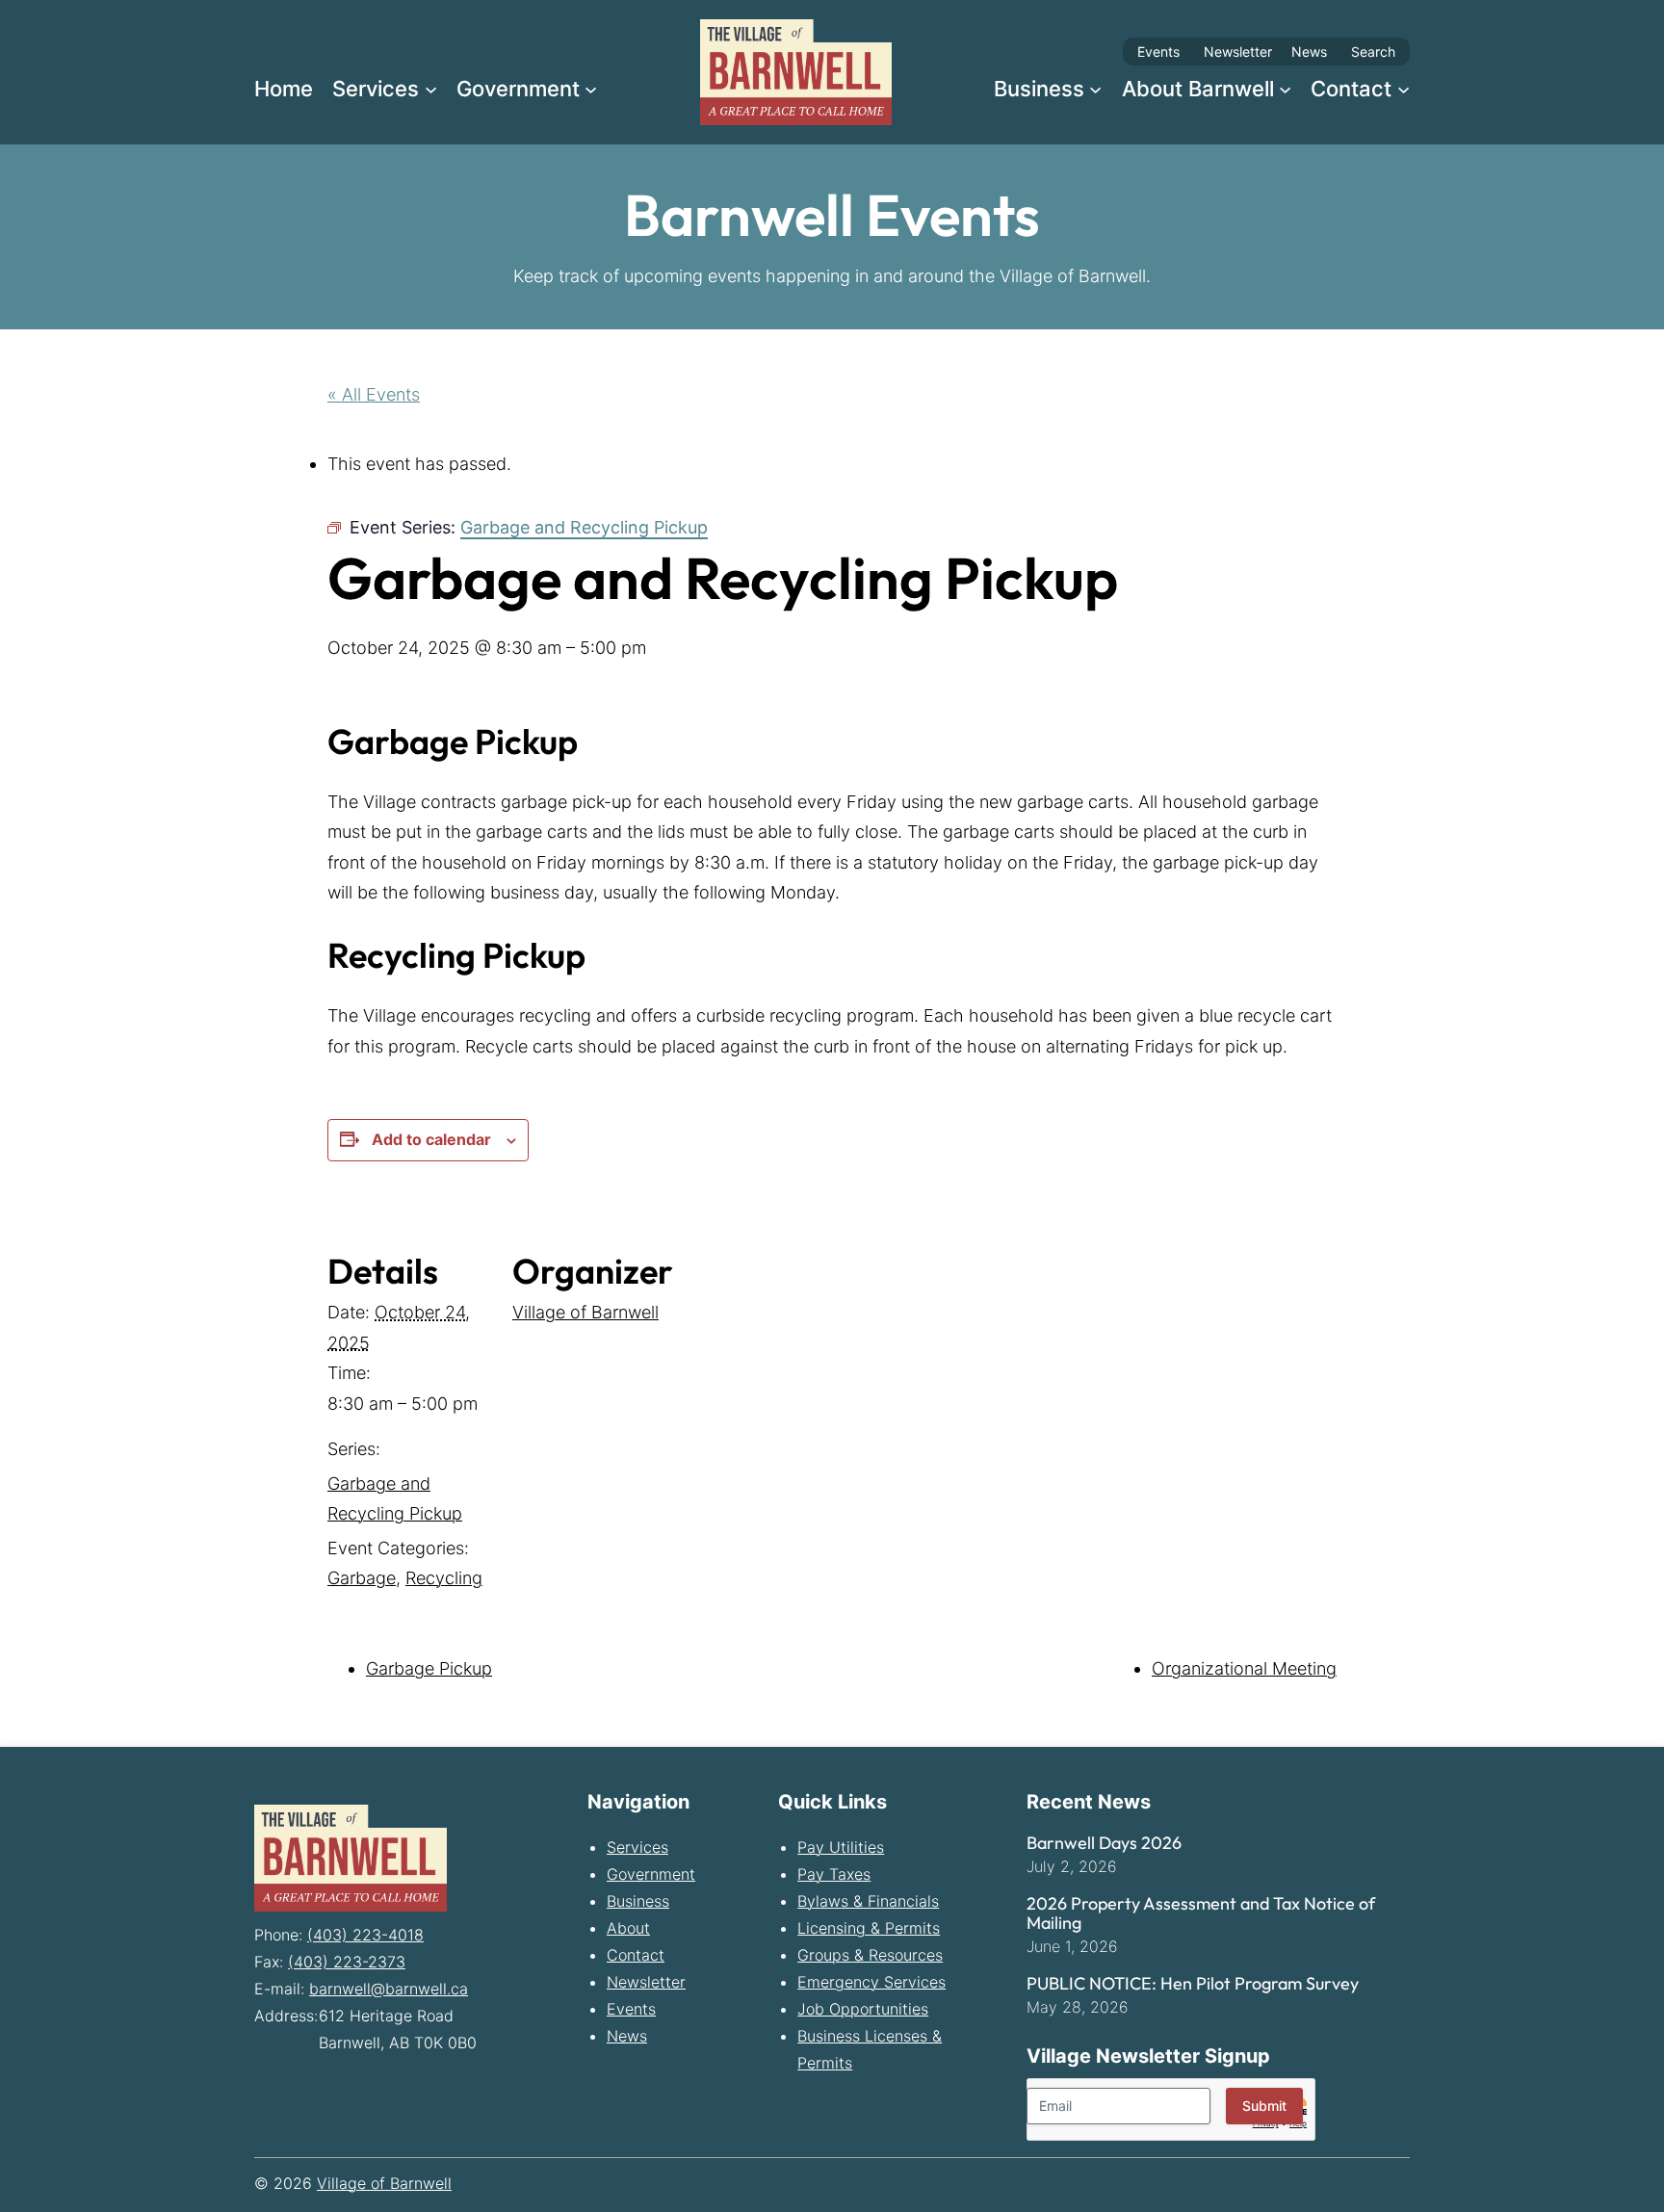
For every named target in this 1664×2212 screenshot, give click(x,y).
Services (637, 1847)
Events (1158, 52)
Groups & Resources (870, 1955)
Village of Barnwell (585, 1312)
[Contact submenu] (1404, 88)
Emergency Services (871, 1982)
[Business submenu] (1095, 88)
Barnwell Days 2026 (1104, 1843)
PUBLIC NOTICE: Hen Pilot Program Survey (1193, 1984)
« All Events (374, 394)
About (628, 1928)
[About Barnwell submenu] (1285, 88)
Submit (1264, 2106)
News (1309, 52)
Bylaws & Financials (868, 1901)
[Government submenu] (591, 88)
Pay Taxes (834, 1874)
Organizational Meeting (1244, 1668)
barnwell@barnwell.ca (389, 1989)
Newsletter (1238, 52)
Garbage (362, 1578)
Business (638, 1901)
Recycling (444, 1578)
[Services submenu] (431, 88)
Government (651, 1874)
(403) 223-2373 (347, 1962)
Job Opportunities (863, 2009)
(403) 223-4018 (365, 1935)
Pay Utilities (841, 1847)
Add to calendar (431, 1139)
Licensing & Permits (869, 1928)
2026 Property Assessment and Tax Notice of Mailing (1201, 1913)
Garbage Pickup (429, 1668)
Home (284, 89)
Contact (636, 1955)
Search (1373, 52)
